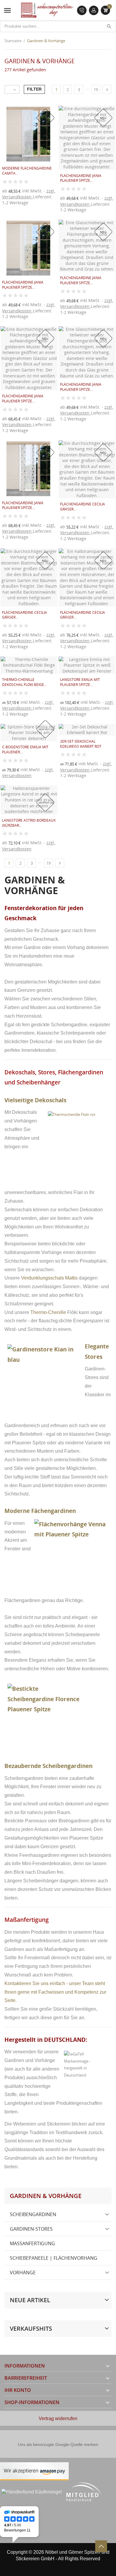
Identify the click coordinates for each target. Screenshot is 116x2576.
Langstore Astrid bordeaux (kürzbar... (29, 823)
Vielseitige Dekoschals (35, 1100)
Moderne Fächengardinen (41, 1511)
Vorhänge (23, 2273)
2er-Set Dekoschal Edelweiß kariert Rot (81, 744)
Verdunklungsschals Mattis (49, 1278)
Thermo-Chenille (48, 1312)
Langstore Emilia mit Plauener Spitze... (80, 682)
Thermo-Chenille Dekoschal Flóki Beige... (24, 682)
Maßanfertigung (32, 2243)
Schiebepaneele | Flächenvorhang (54, 2258)
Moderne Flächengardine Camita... (27, 171)
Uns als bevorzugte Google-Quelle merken (58, 2444)
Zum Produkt (68, 215)
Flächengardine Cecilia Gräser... (83, 507)
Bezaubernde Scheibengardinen (48, 1766)
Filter (34, 89)
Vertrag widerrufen (58, 2418)
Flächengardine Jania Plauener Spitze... (81, 178)
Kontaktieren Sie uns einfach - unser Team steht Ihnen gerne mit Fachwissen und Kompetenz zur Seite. (55, 1992)
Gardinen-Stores (31, 2229)
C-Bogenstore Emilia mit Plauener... (25, 749)
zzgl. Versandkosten (29, 194)
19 (96, 90)
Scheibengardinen (33, 2214)
